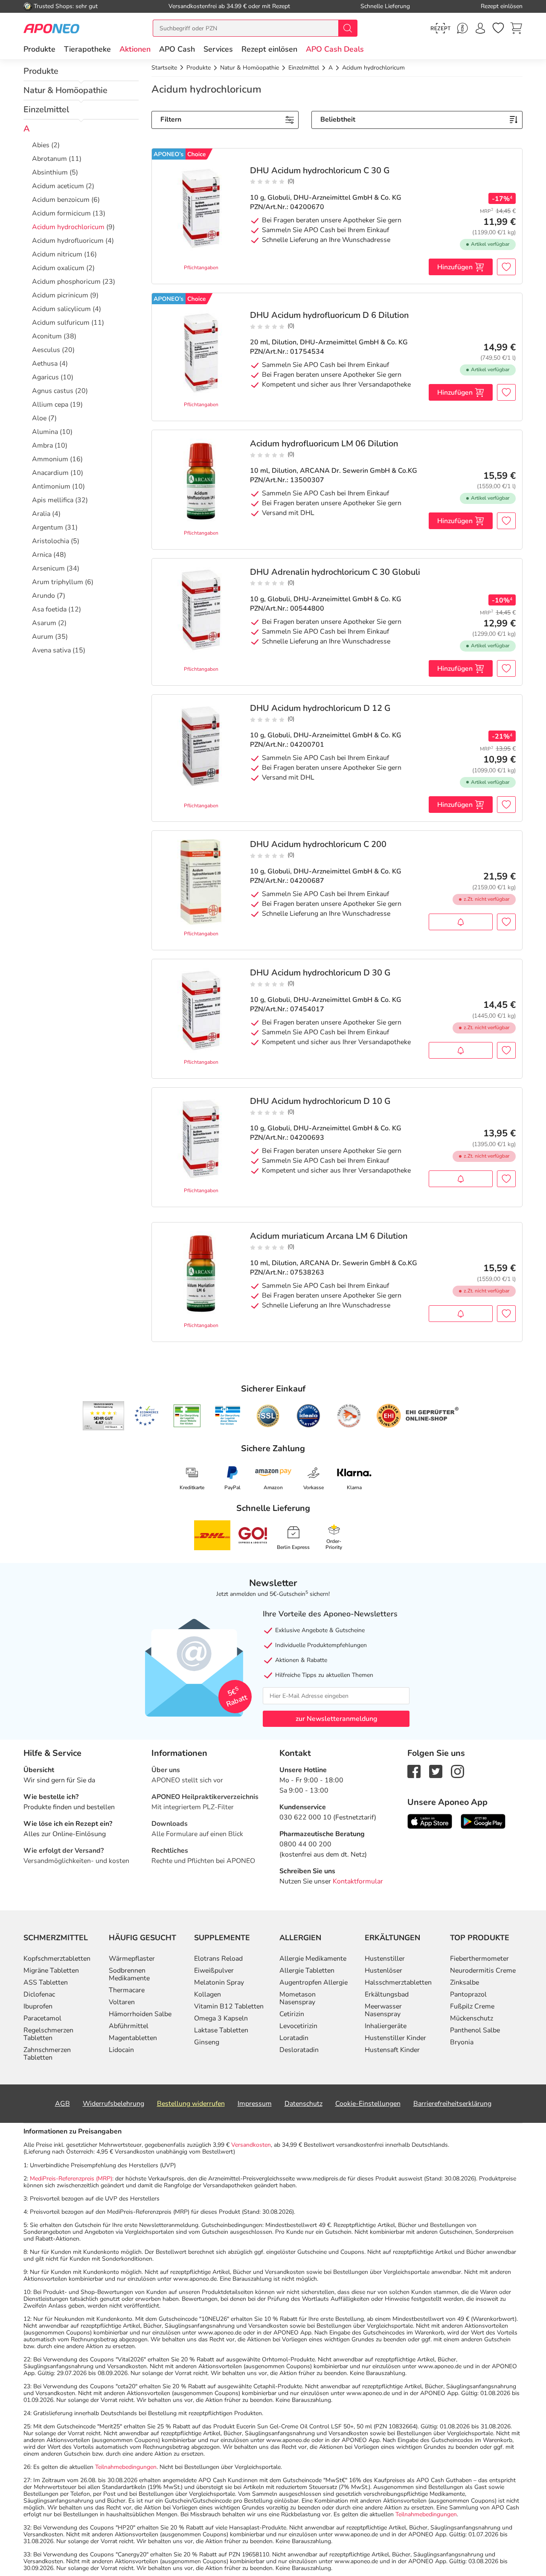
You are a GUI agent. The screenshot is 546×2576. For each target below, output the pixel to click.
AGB (62, 2104)
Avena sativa (51, 650)
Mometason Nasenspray (298, 1998)
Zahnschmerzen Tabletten (47, 2054)
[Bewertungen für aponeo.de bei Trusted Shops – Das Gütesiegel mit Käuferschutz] (103, 1416)
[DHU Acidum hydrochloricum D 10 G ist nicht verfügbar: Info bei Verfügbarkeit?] (461, 1179)
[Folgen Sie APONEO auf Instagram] (457, 1771)
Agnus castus (53, 391)
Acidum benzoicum (61, 200)
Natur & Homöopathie (65, 90)
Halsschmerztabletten (398, 1982)
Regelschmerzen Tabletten (48, 2034)
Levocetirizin (298, 2026)
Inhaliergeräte (386, 2026)
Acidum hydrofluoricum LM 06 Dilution (324, 444)
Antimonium (51, 486)
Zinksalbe (465, 1982)
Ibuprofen (38, 2006)
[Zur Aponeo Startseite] (51, 28)
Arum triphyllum (58, 582)
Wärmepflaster (132, 1959)
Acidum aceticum (58, 186)
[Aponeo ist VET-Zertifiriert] (228, 1416)
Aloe (39, 418)
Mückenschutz (472, 2018)
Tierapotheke (87, 49)
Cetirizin (292, 2014)
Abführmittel (129, 2026)
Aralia (41, 514)
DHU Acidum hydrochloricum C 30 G (320, 171)
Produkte (41, 71)
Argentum (48, 527)
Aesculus (46, 350)
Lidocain (121, 2050)
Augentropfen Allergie (314, 1982)
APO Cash (177, 49)
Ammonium (50, 459)
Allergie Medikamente (313, 1959)
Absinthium (50, 172)
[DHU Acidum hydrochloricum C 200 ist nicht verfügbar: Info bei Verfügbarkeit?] (461, 922)
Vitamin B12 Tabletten (229, 2006)
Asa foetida (49, 609)
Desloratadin (299, 2050)
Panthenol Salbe (475, 2030)
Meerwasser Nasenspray (383, 2010)
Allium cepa (50, 405)
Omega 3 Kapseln (221, 2018)
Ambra (42, 445)
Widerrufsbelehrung (113, 2104)
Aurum (43, 637)
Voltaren (122, 2002)
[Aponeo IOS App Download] (430, 1821)
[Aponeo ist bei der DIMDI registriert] (187, 1416)
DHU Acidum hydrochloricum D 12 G (320, 708)
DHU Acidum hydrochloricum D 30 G (320, 973)
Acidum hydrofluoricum (68, 241)
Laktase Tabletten (221, 2030)
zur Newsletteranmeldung (336, 1719)
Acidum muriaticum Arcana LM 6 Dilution (329, 1236)
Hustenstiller (385, 1959)
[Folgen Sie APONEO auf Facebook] (414, 1771)
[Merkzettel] (498, 28)
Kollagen (208, 1994)
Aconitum (47, 336)
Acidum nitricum (57, 254)
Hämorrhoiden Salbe (140, 2014)
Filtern (171, 119)
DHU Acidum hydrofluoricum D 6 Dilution (329, 315)
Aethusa (45, 364)
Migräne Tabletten (51, 1971)
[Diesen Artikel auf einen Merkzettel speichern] (506, 267)
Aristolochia (51, 541)
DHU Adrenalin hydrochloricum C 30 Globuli (335, 572)
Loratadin (294, 2038)
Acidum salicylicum (61, 309)
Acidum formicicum (61, 213)
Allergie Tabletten (307, 1971)
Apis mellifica (53, 500)
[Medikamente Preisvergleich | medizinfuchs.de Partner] (349, 1416)
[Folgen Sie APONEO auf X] (436, 1771)
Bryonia (462, 2042)
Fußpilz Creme (472, 2006)
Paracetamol (42, 2018)
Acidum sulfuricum (61, 323)
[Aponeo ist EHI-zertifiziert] (146, 1416)
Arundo (44, 596)
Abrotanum (49, 159)
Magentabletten (133, 2038)
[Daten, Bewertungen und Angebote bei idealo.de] (308, 1416)
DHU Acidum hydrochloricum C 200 (318, 844)
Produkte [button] (39, 49)
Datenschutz (303, 2104)
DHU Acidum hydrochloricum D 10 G (320, 1101)
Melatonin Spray (219, 1982)
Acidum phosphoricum (66, 282)
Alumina (45, 432)
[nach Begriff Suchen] (348, 28)
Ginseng (207, 2042)
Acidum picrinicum (60, 295)
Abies (41, 145)
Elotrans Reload (218, 1959)
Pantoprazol (468, 1994)
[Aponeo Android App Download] (483, 1821)
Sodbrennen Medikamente (129, 1974)
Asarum (44, 623)
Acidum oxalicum (58, 268)
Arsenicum (48, 568)
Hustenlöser (383, 1971)
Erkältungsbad (387, 1994)
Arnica (42, 555)
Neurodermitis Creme (483, 1971)
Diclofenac (39, 1994)
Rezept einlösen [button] (269, 49)
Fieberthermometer (479, 1959)
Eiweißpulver (214, 1971)
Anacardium (50, 473)
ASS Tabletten (46, 1982)
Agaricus (45, 377)
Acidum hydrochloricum (68, 227)
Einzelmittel (46, 109)
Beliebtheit (338, 119)
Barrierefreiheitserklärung (452, 2104)
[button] (135, 49)
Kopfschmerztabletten (57, 1959)
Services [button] (218, 49)
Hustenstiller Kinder (395, 2038)
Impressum (255, 2104)
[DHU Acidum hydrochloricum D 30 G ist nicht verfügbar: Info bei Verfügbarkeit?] (461, 1050)
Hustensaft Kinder (392, 2050)
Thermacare (127, 1990)
